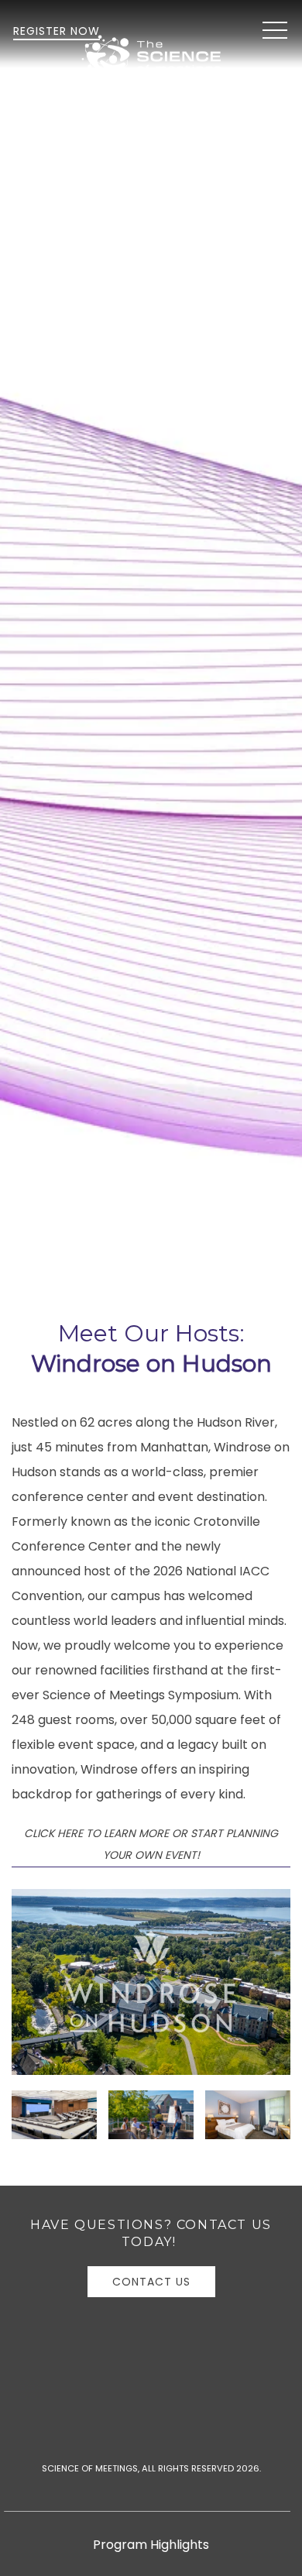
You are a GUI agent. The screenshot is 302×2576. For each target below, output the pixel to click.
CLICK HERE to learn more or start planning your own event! (151, 1844)
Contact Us (151, 2282)
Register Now (57, 31)
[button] (275, 31)
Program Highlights (151, 2545)
